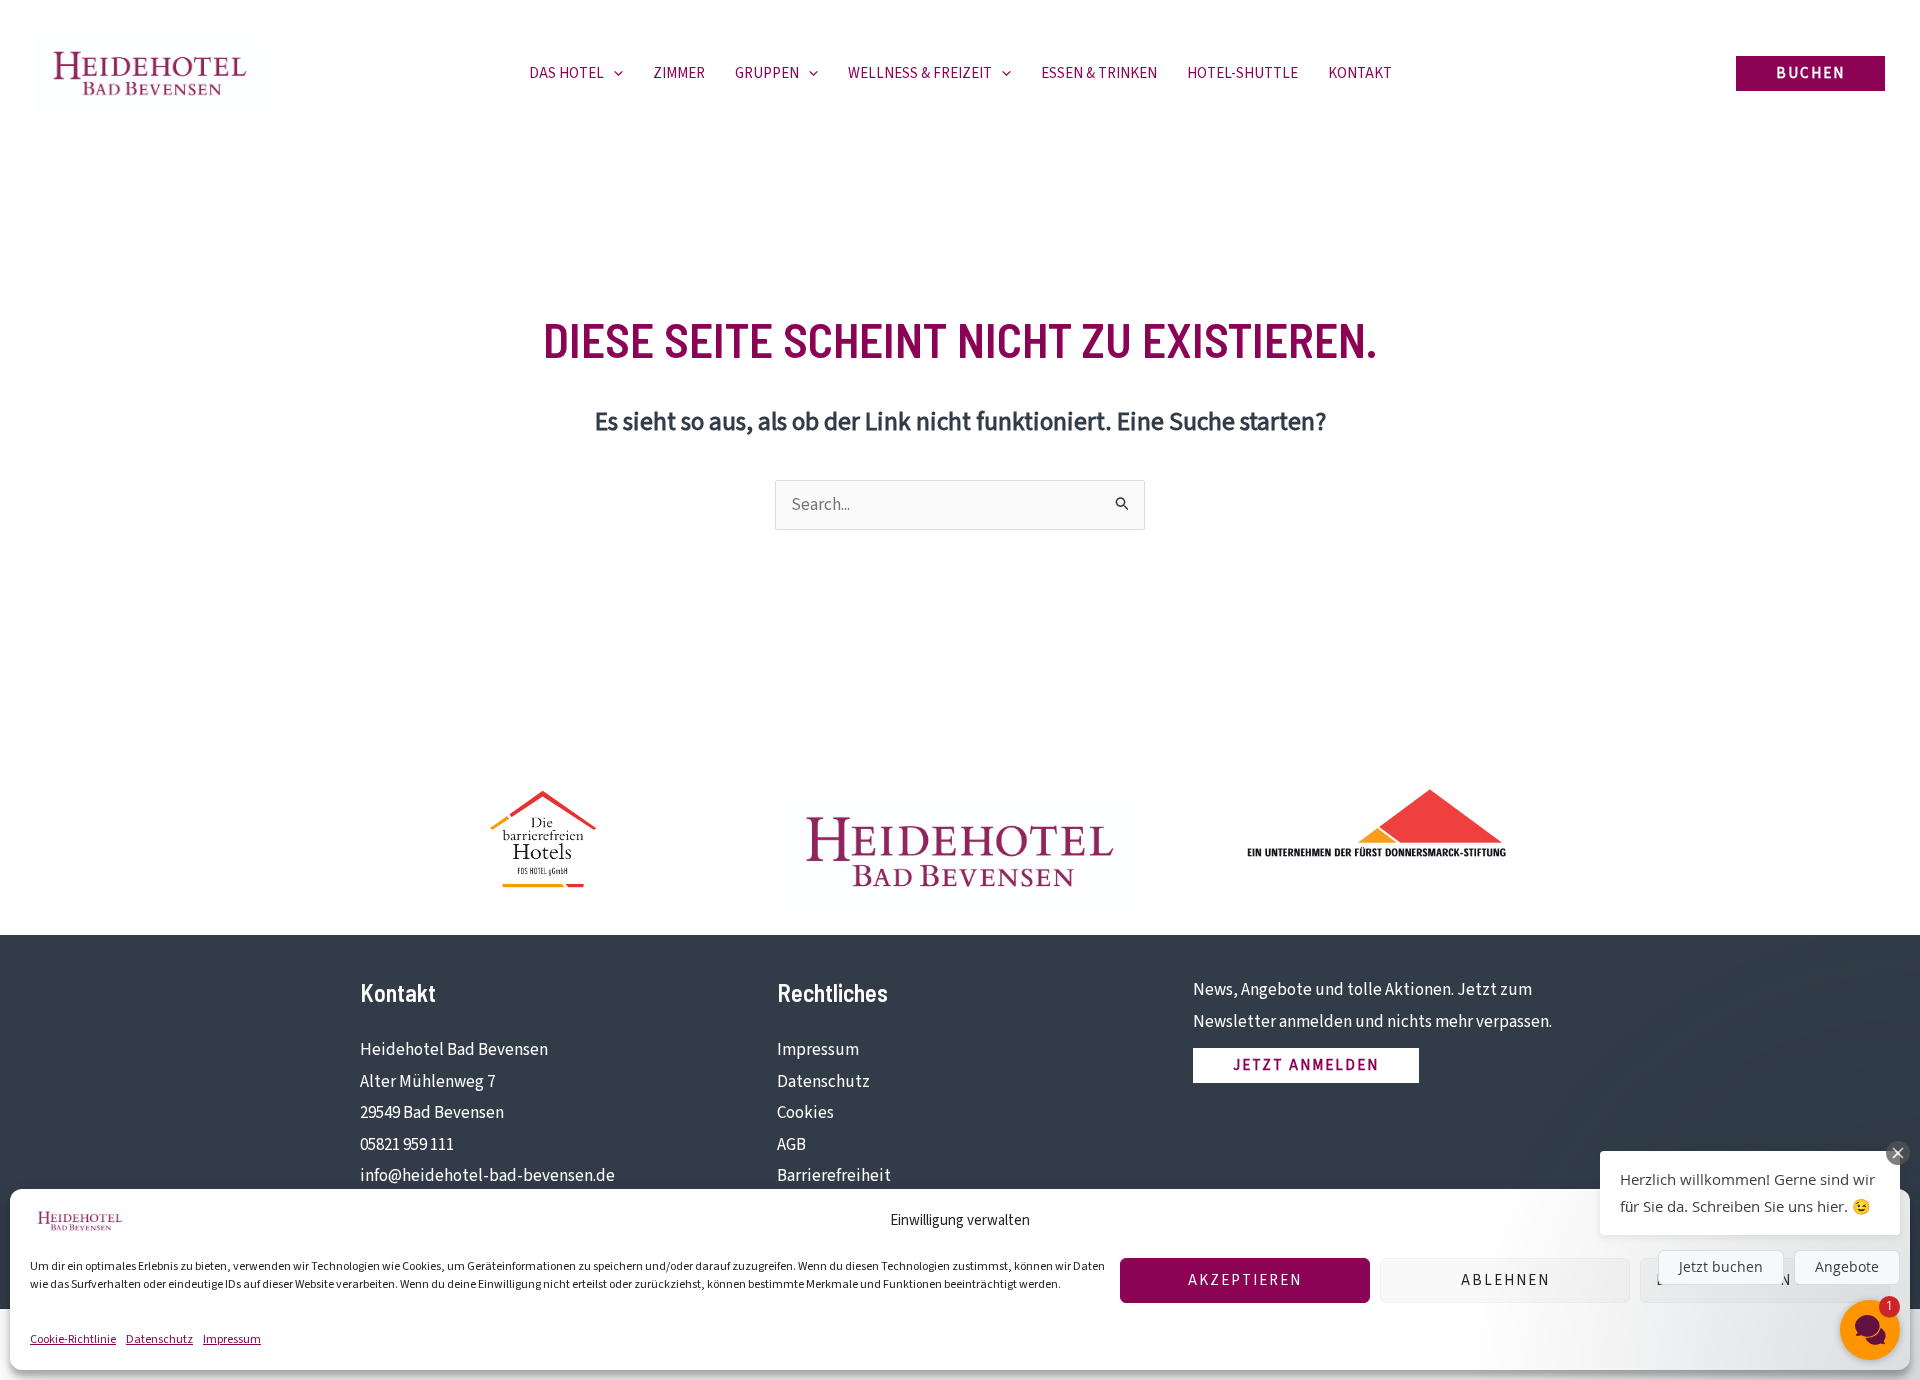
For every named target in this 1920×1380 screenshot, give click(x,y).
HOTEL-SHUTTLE (1242, 73)
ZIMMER (679, 73)
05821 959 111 (407, 1145)
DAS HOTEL (566, 73)
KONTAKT (1360, 73)
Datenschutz (159, 1339)
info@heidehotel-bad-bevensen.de (487, 1176)
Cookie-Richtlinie (73, 1339)
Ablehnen (1505, 1280)
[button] (613, 73)
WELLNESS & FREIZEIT (920, 73)
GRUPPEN (767, 73)
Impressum (232, 1339)
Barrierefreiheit (834, 1176)
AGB (791, 1145)
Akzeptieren (1245, 1280)
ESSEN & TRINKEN (1099, 73)
